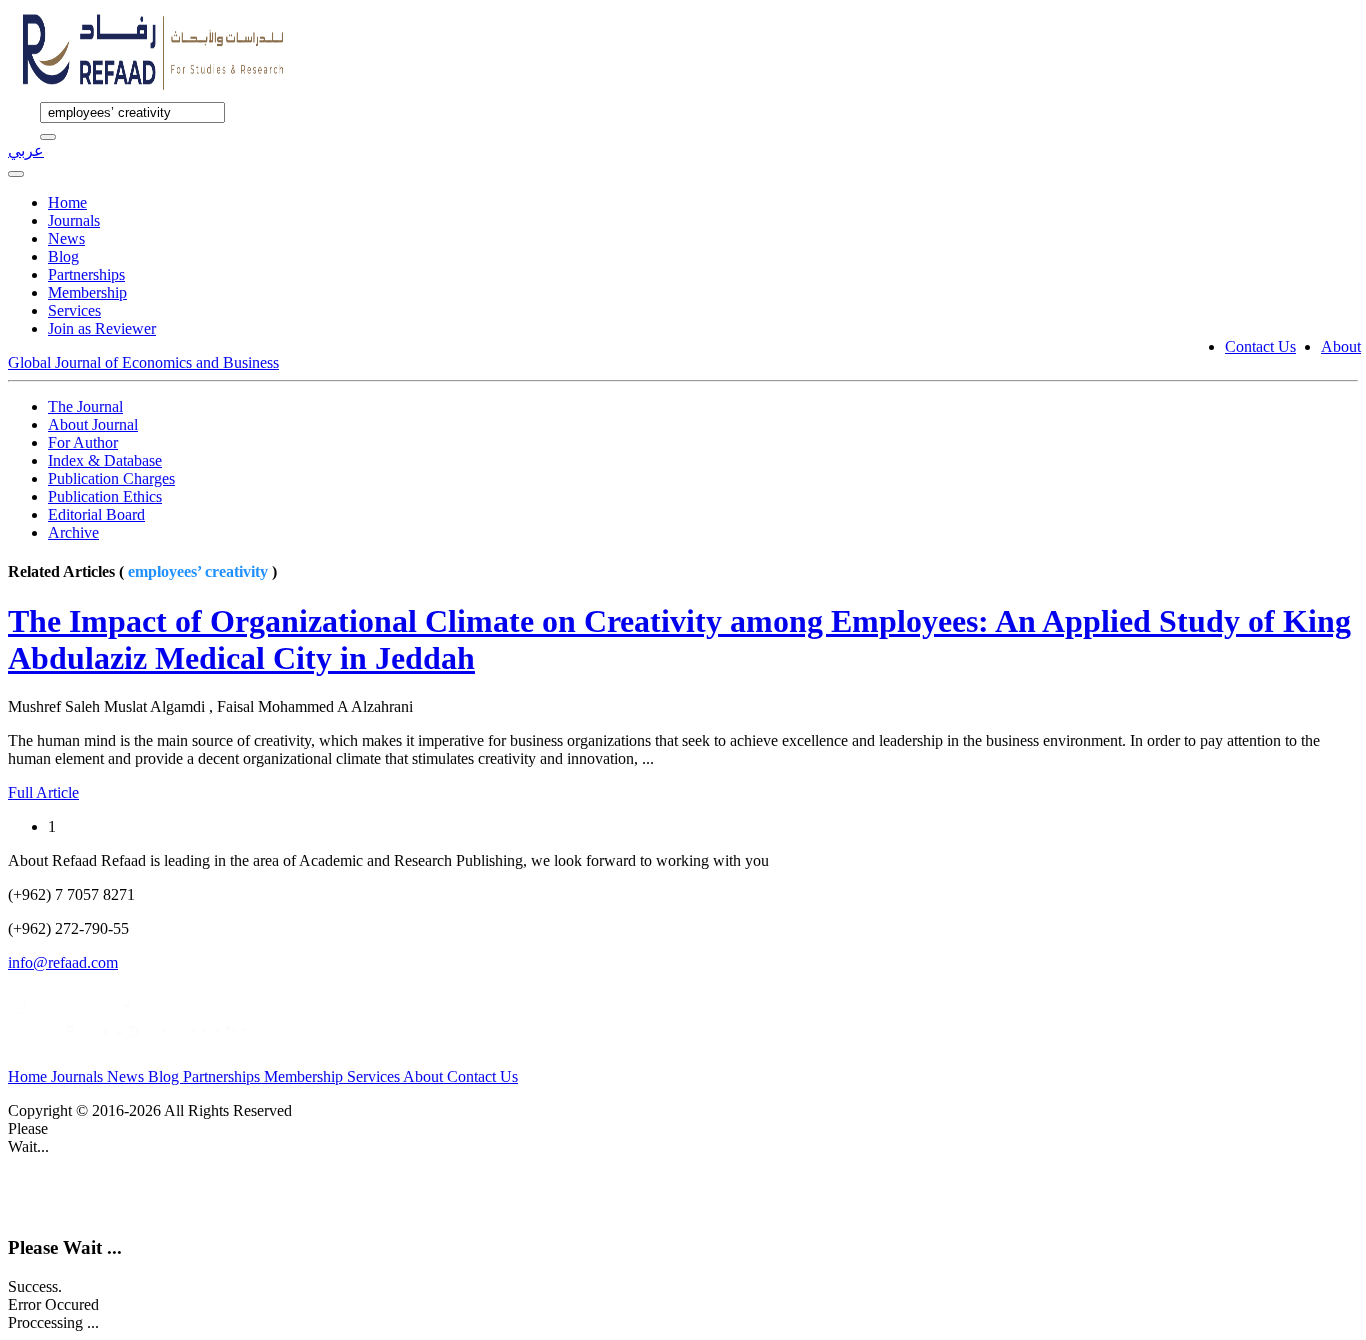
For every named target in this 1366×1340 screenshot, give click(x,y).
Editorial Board (96, 514)
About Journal (93, 424)
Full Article (43, 792)
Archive (73, 532)
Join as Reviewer (102, 328)
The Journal (85, 406)
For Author (83, 442)
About (1341, 346)
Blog (63, 256)
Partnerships (86, 274)
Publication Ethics (105, 496)
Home (67, 202)
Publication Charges (111, 478)
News (66, 238)
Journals (74, 220)
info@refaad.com (63, 962)
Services (74, 310)
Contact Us (1260, 346)
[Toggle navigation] (16, 174)
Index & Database (105, 460)
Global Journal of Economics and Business (143, 362)
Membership (87, 292)
